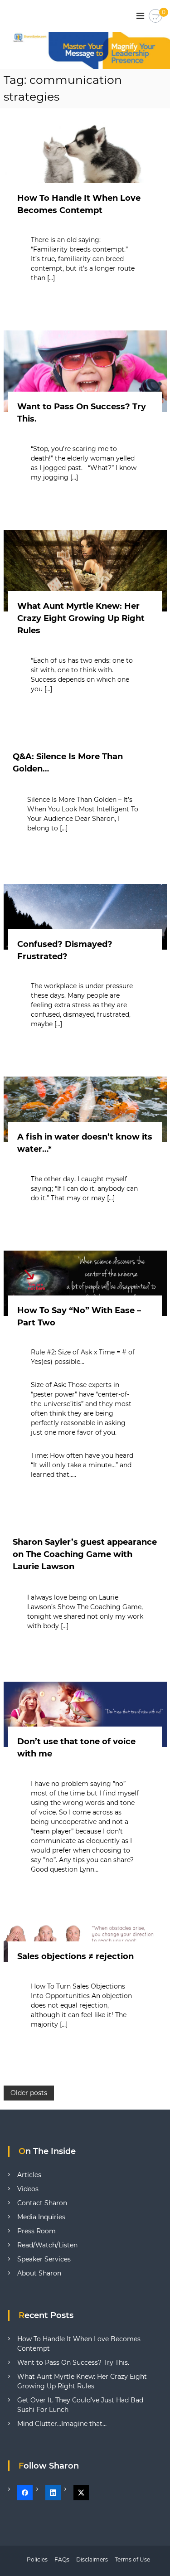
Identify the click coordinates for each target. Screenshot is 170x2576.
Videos (28, 2189)
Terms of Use (132, 2559)
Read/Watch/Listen (47, 2245)
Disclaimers (92, 2559)
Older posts (29, 2093)
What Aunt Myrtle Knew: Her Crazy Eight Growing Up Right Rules (81, 618)
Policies (37, 2559)
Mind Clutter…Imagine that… (62, 2424)
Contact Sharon (42, 2203)
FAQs (62, 2559)
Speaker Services (44, 2259)
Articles (29, 2175)
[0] (155, 16)
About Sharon (39, 2273)
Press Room (36, 2231)
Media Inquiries (41, 2217)
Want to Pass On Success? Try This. (73, 2363)
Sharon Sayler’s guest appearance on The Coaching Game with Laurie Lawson (85, 1554)
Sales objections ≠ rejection (75, 1956)
